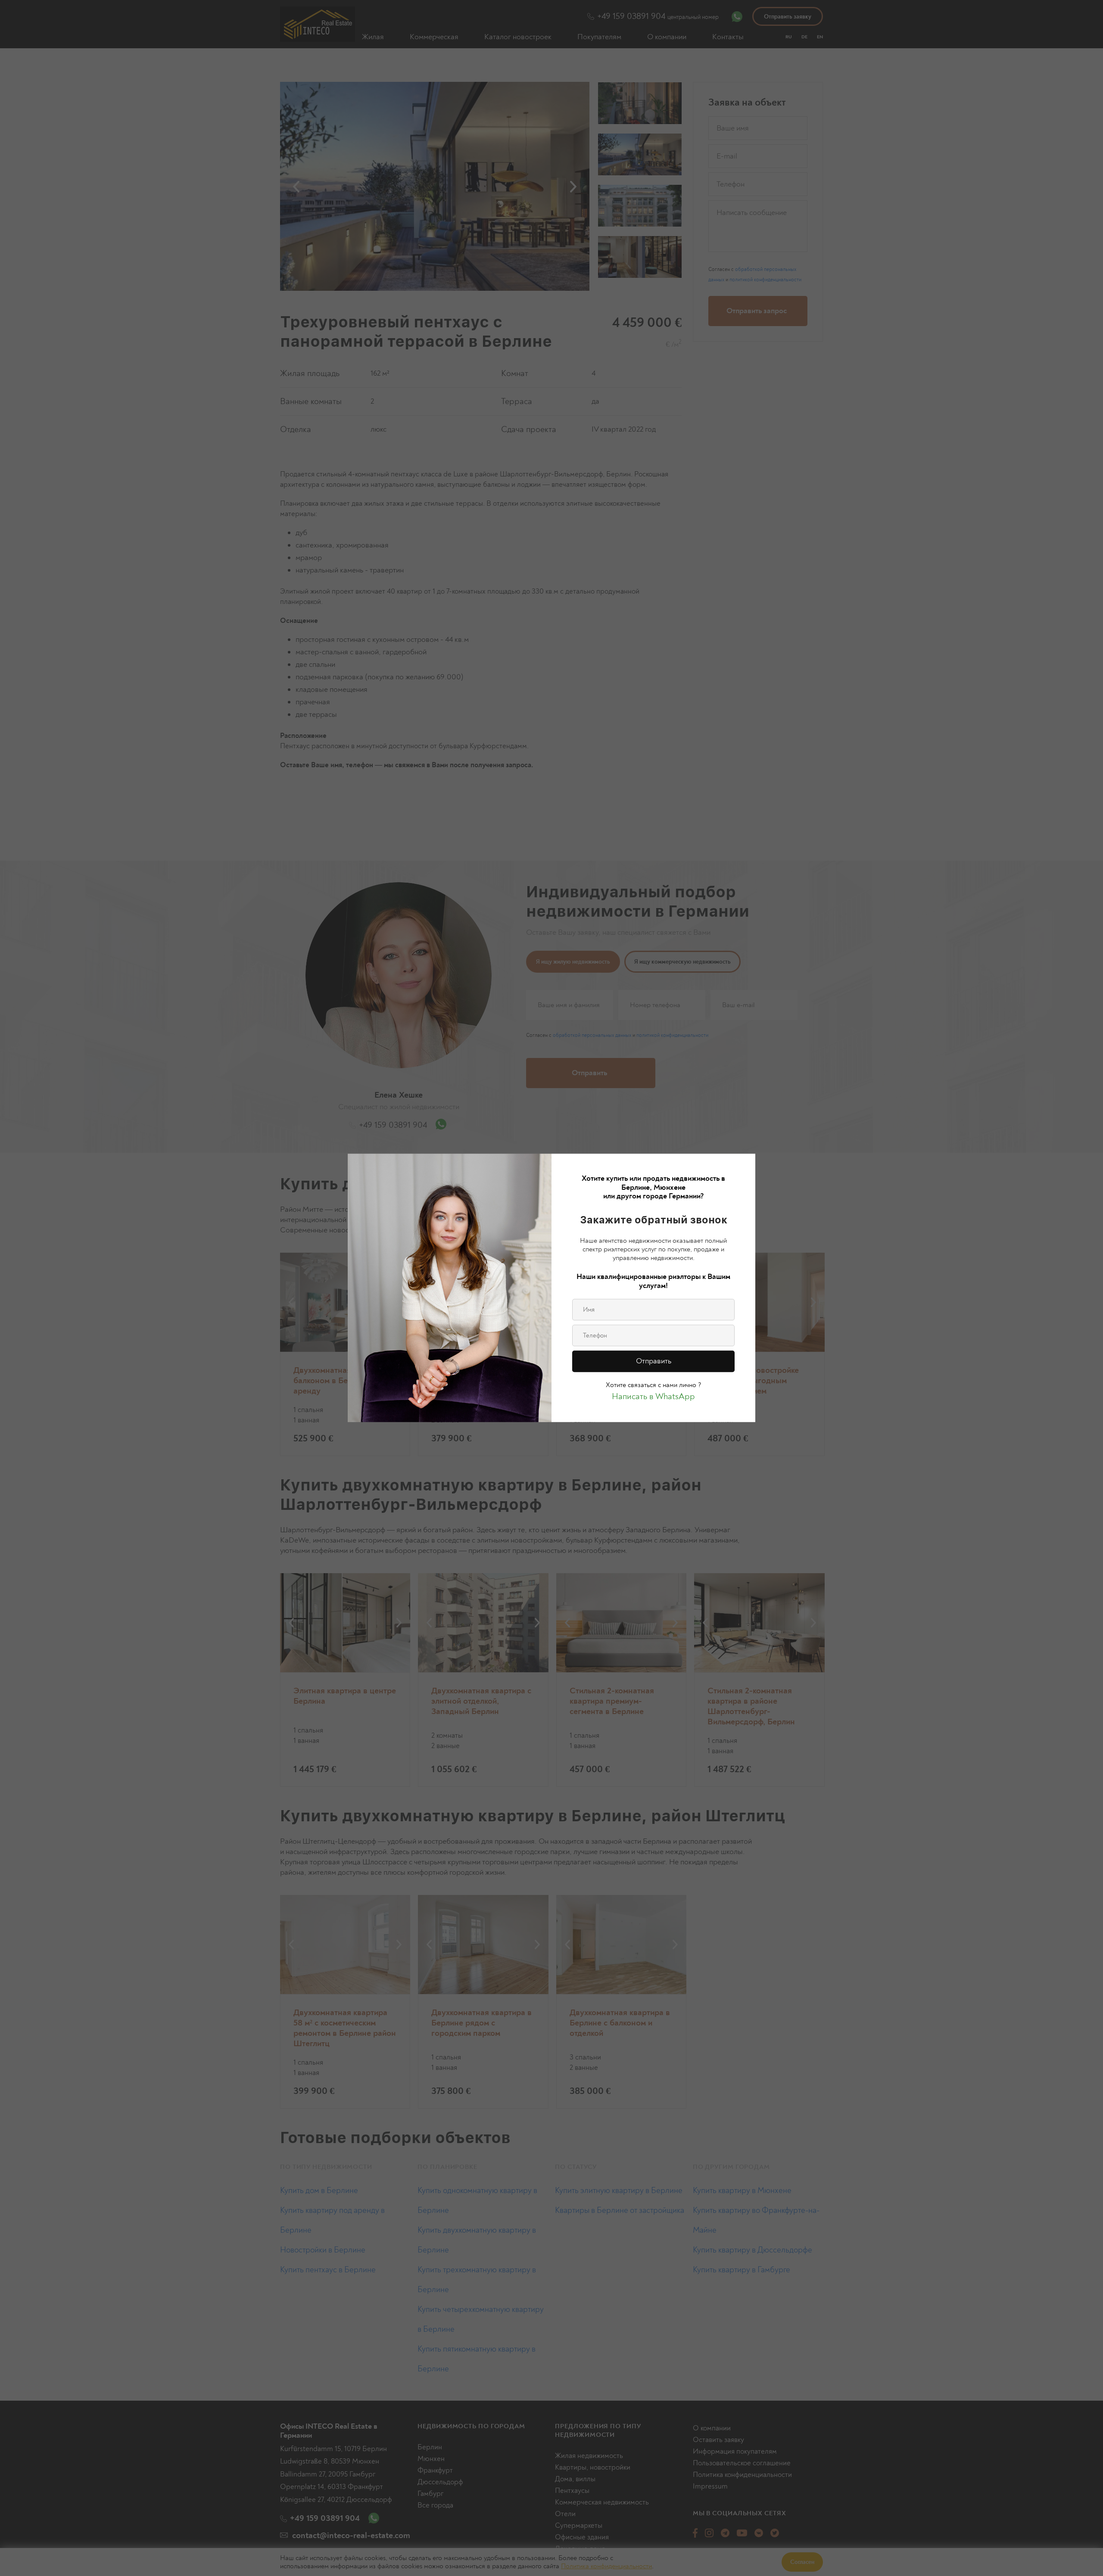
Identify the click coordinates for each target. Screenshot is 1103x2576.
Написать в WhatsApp (653, 1397)
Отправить (654, 1361)
